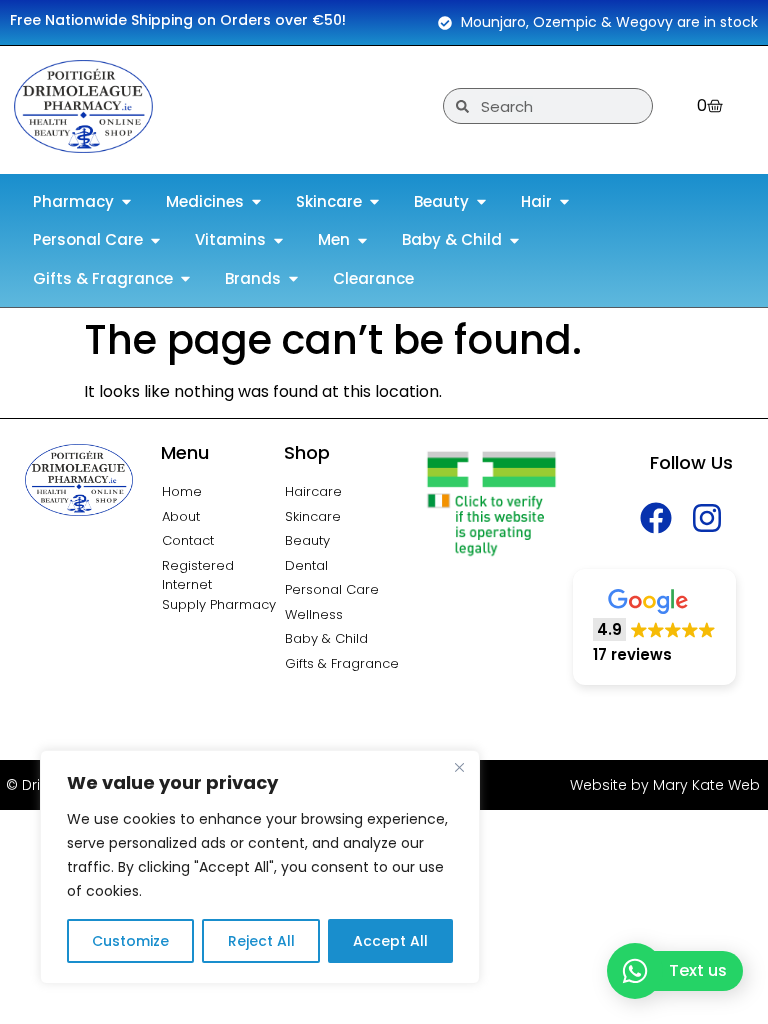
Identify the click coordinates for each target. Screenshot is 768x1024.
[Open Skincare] (374, 202)
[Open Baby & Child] (514, 240)
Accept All (390, 941)
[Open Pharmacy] (126, 202)
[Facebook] (656, 517)
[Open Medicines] (256, 202)
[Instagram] (707, 517)
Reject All (261, 941)
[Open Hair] (564, 202)
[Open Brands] (293, 279)
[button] (654, 627)
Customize (130, 941)
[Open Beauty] (481, 202)
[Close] (459, 767)
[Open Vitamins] (278, 240)
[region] (260, 867)
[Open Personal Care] (155, 240)
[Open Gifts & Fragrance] (185, 279)
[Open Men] (362, 240)
